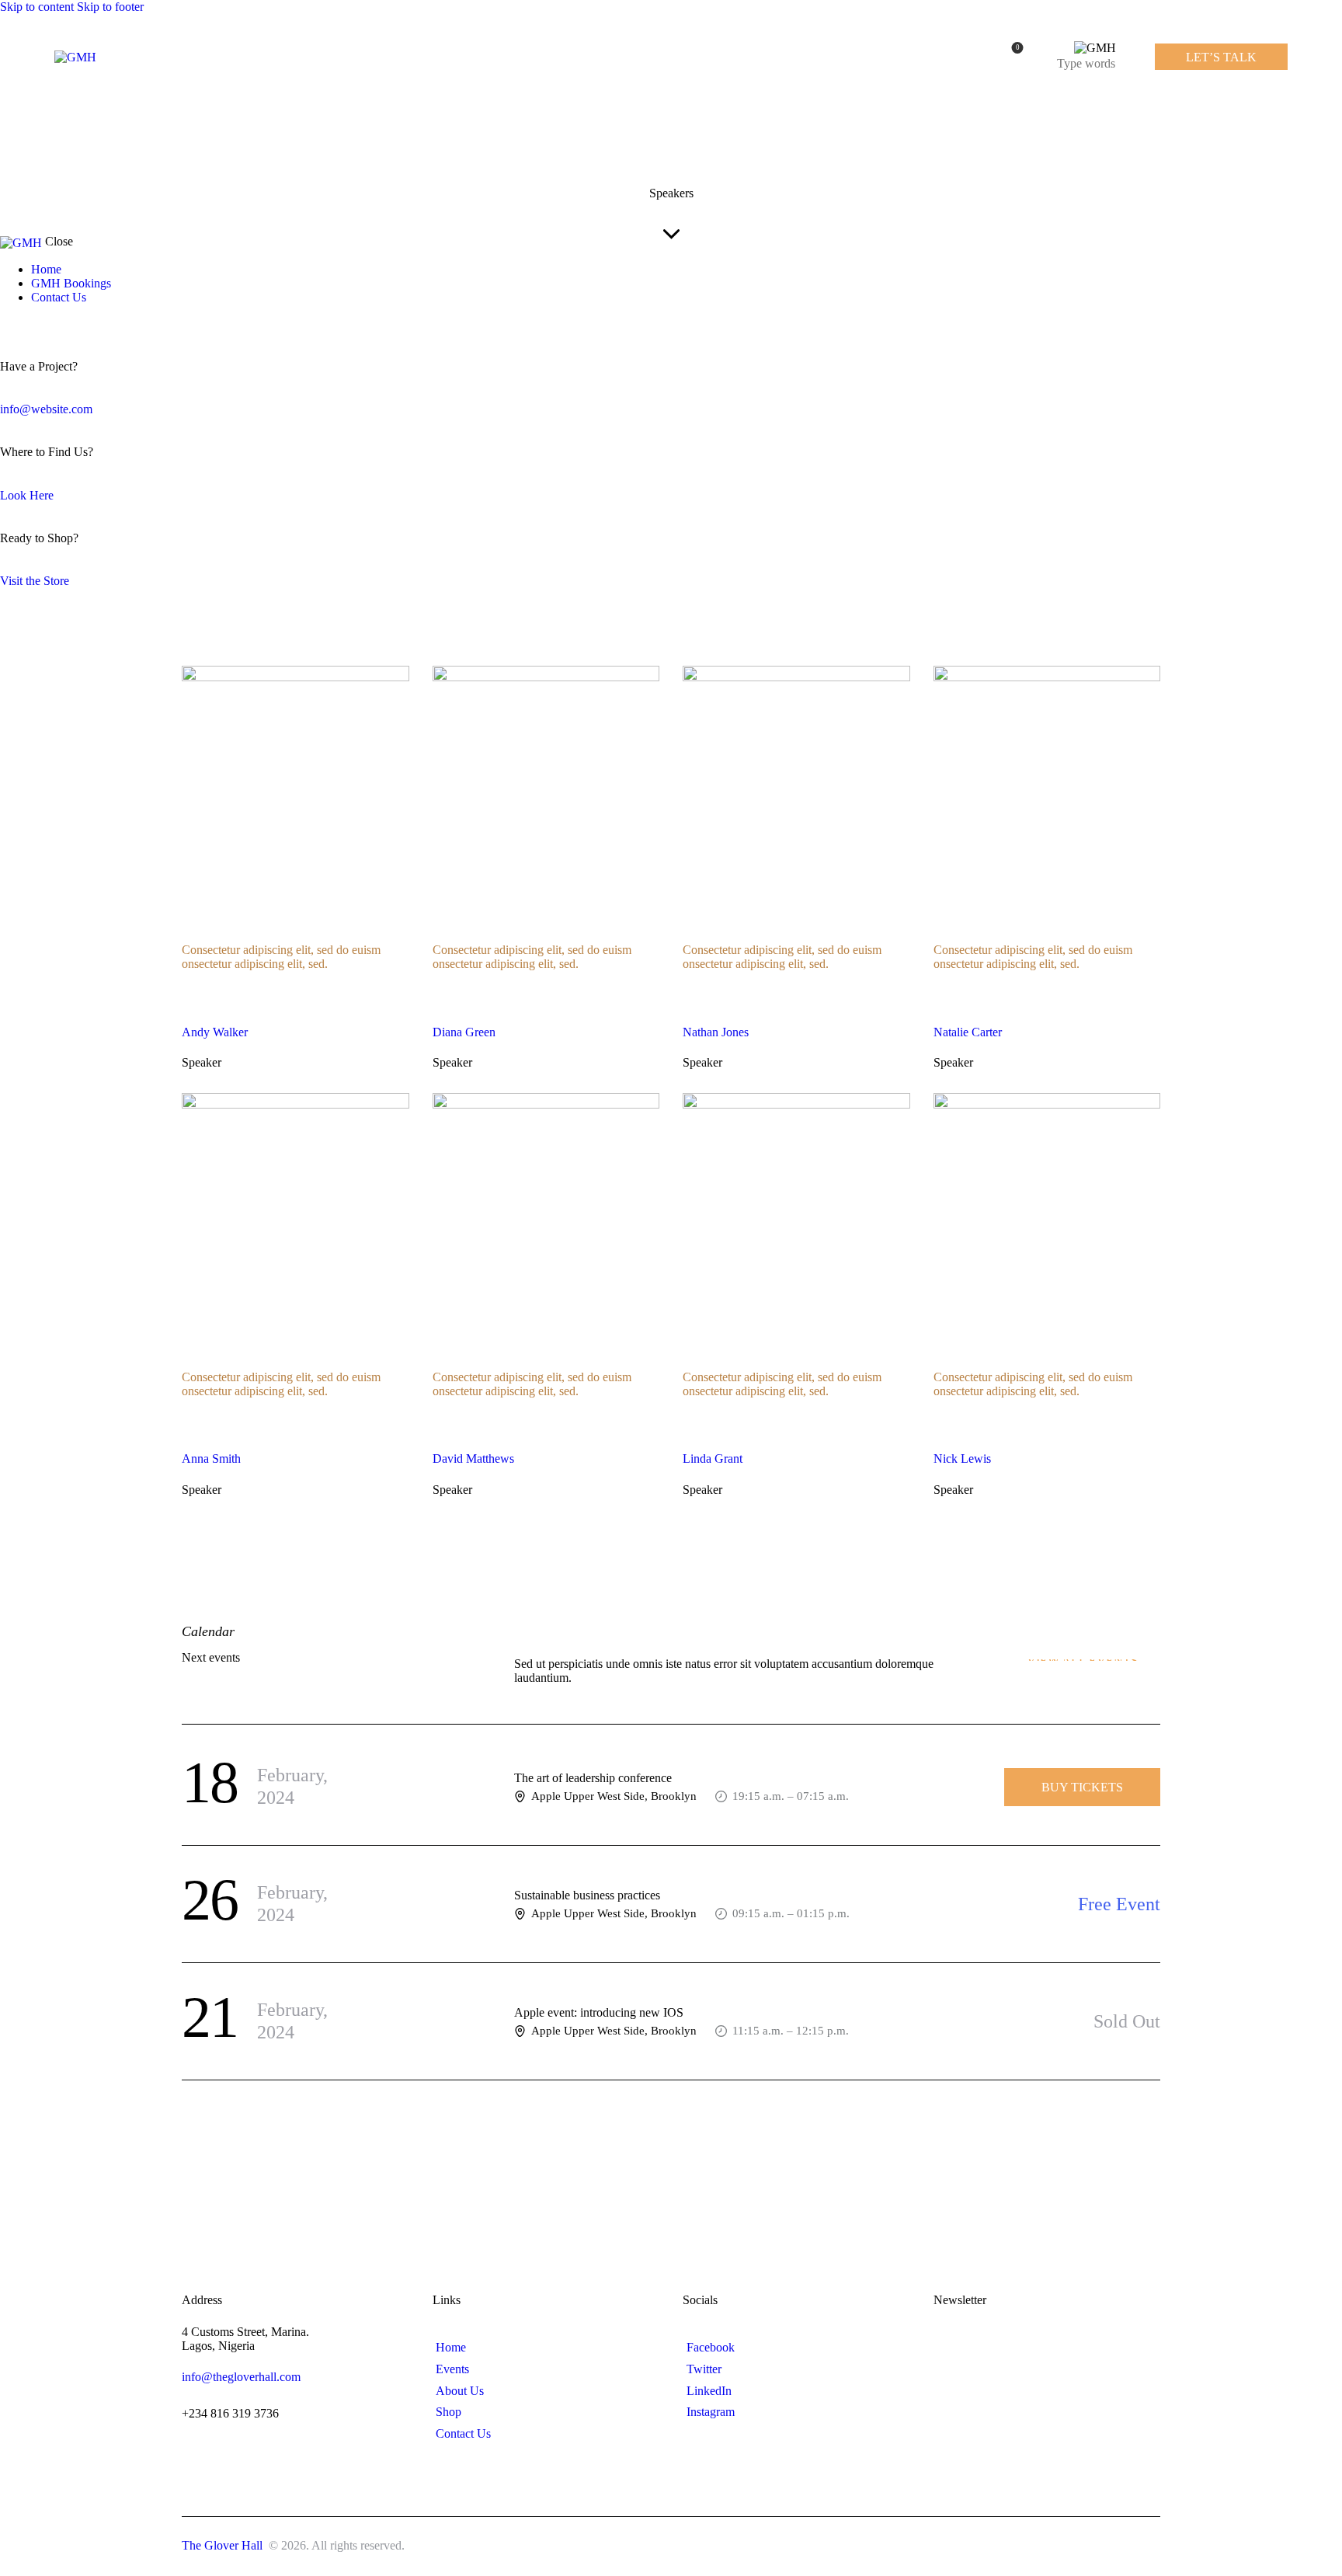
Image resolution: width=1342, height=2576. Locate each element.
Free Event (1119, 1904)
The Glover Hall (224, 2545)
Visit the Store (35, 581)
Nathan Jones (716, 1032)
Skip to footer (110, 7)
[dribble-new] (35, 324)
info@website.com (46, 409)
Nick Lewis (962, 1459)
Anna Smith (211, 1459)
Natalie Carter (968, 1032)
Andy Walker (215, 1032)
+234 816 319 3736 (230, 2413)
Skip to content (37, 7)
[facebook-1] (9, 324)
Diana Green (464, 1032)
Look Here (27, 495)
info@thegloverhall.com (241, 2377)
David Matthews (473, 1459)
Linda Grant (713, 1459)
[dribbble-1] (287, 990)
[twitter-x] (22, 324)
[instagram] (53, 324)
